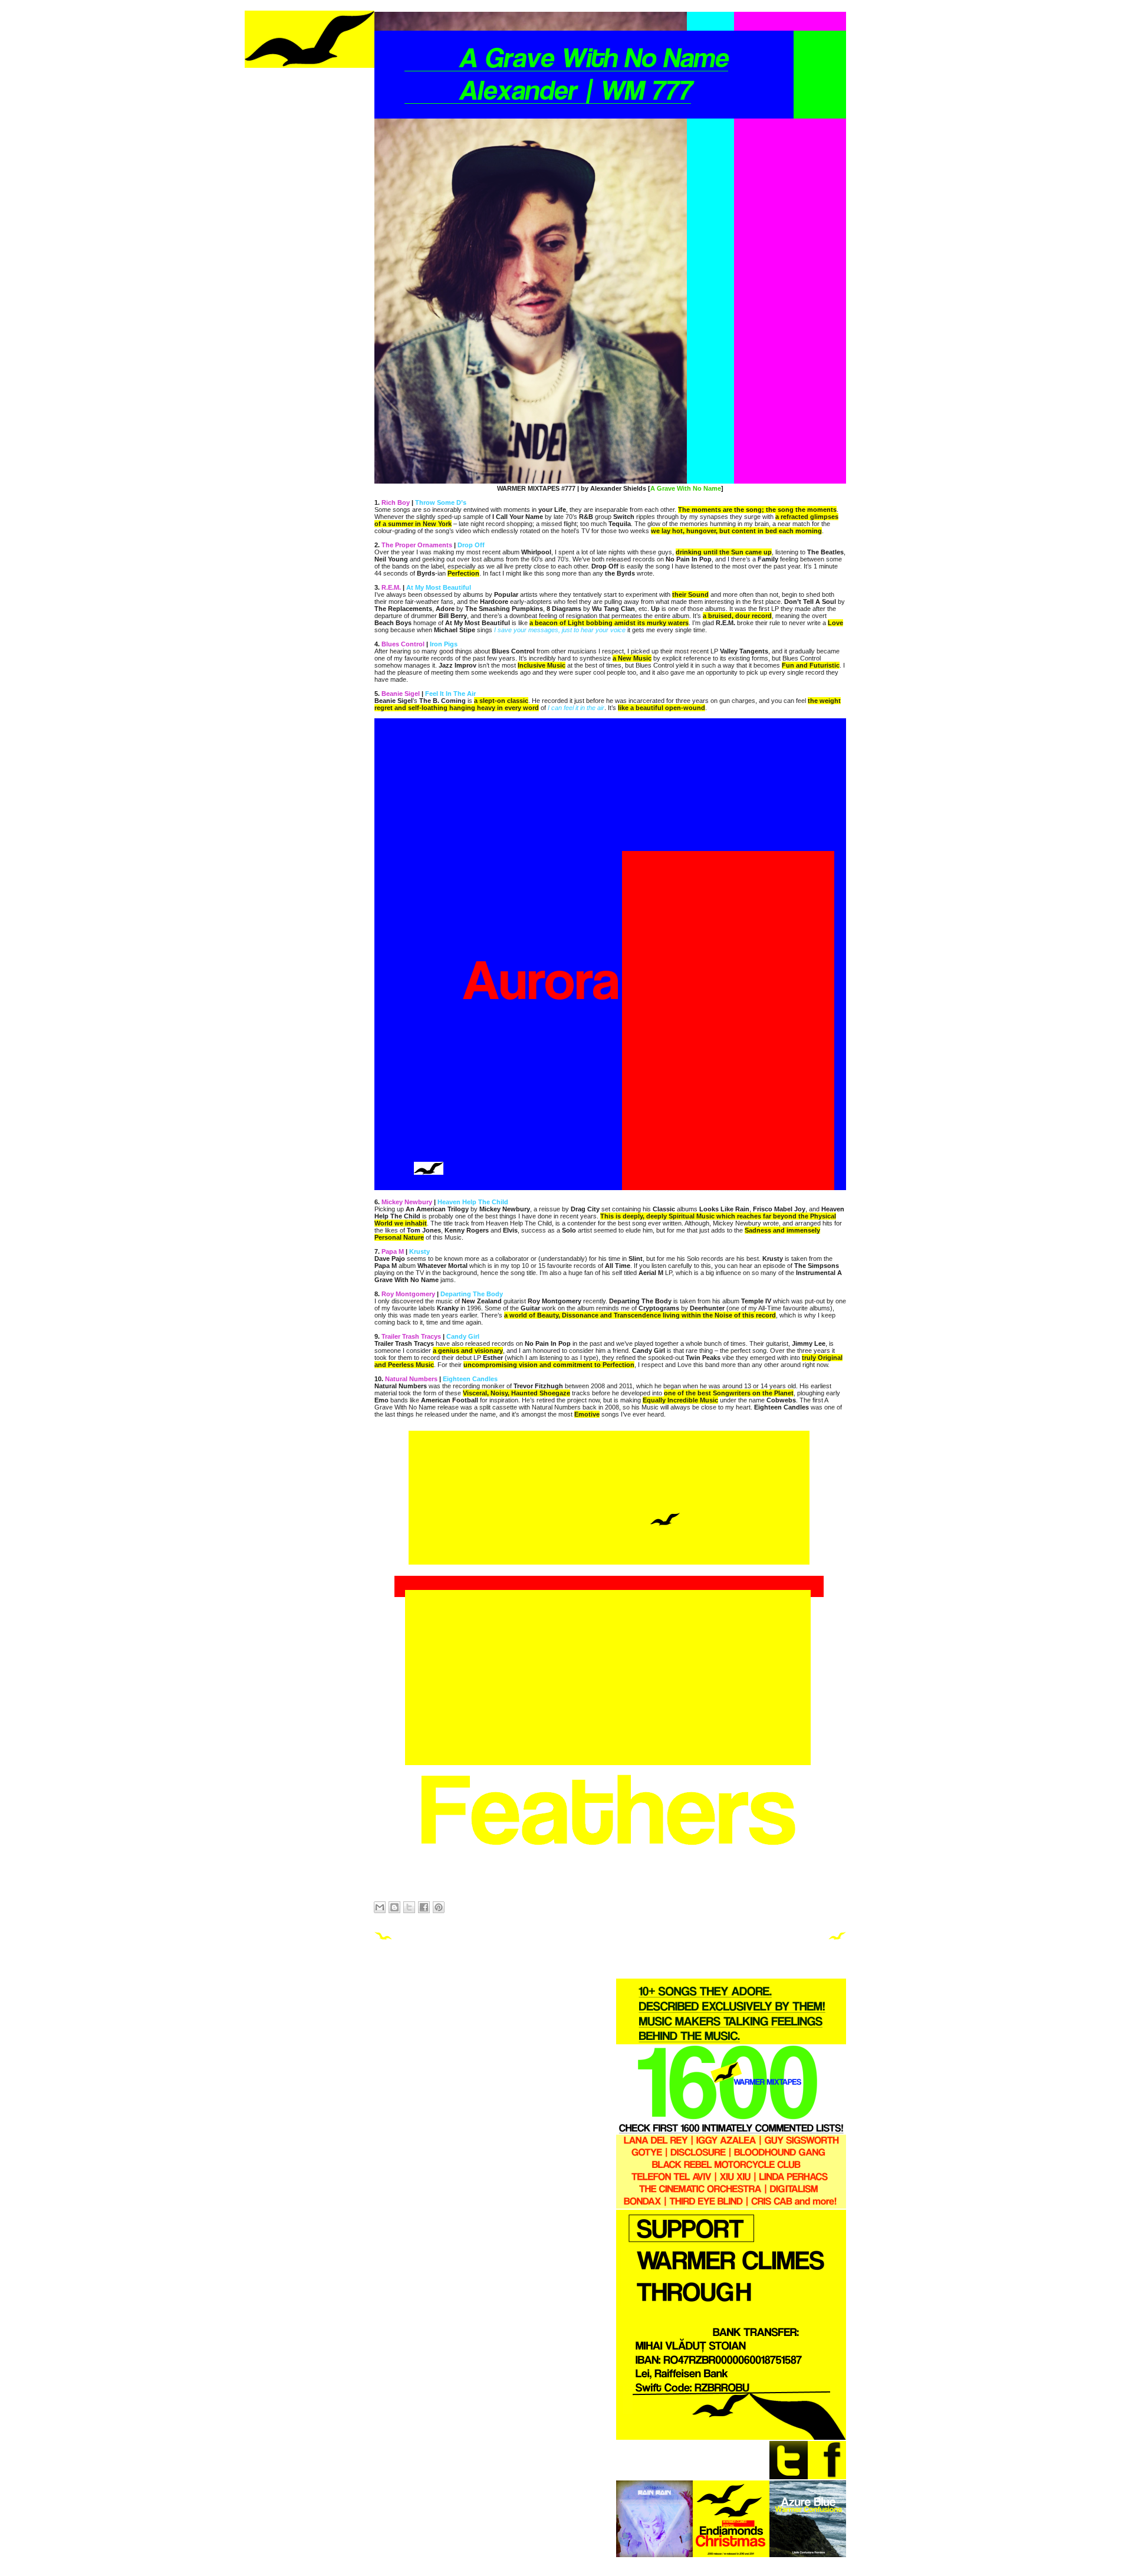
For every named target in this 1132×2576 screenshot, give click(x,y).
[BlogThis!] (394, 1907)
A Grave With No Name (686, 488)
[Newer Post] (383, 1938)
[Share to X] (409, 1907)
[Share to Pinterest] (439, 1907)
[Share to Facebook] (424, 1907)
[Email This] (380, 1907)
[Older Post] (837, 1938)
